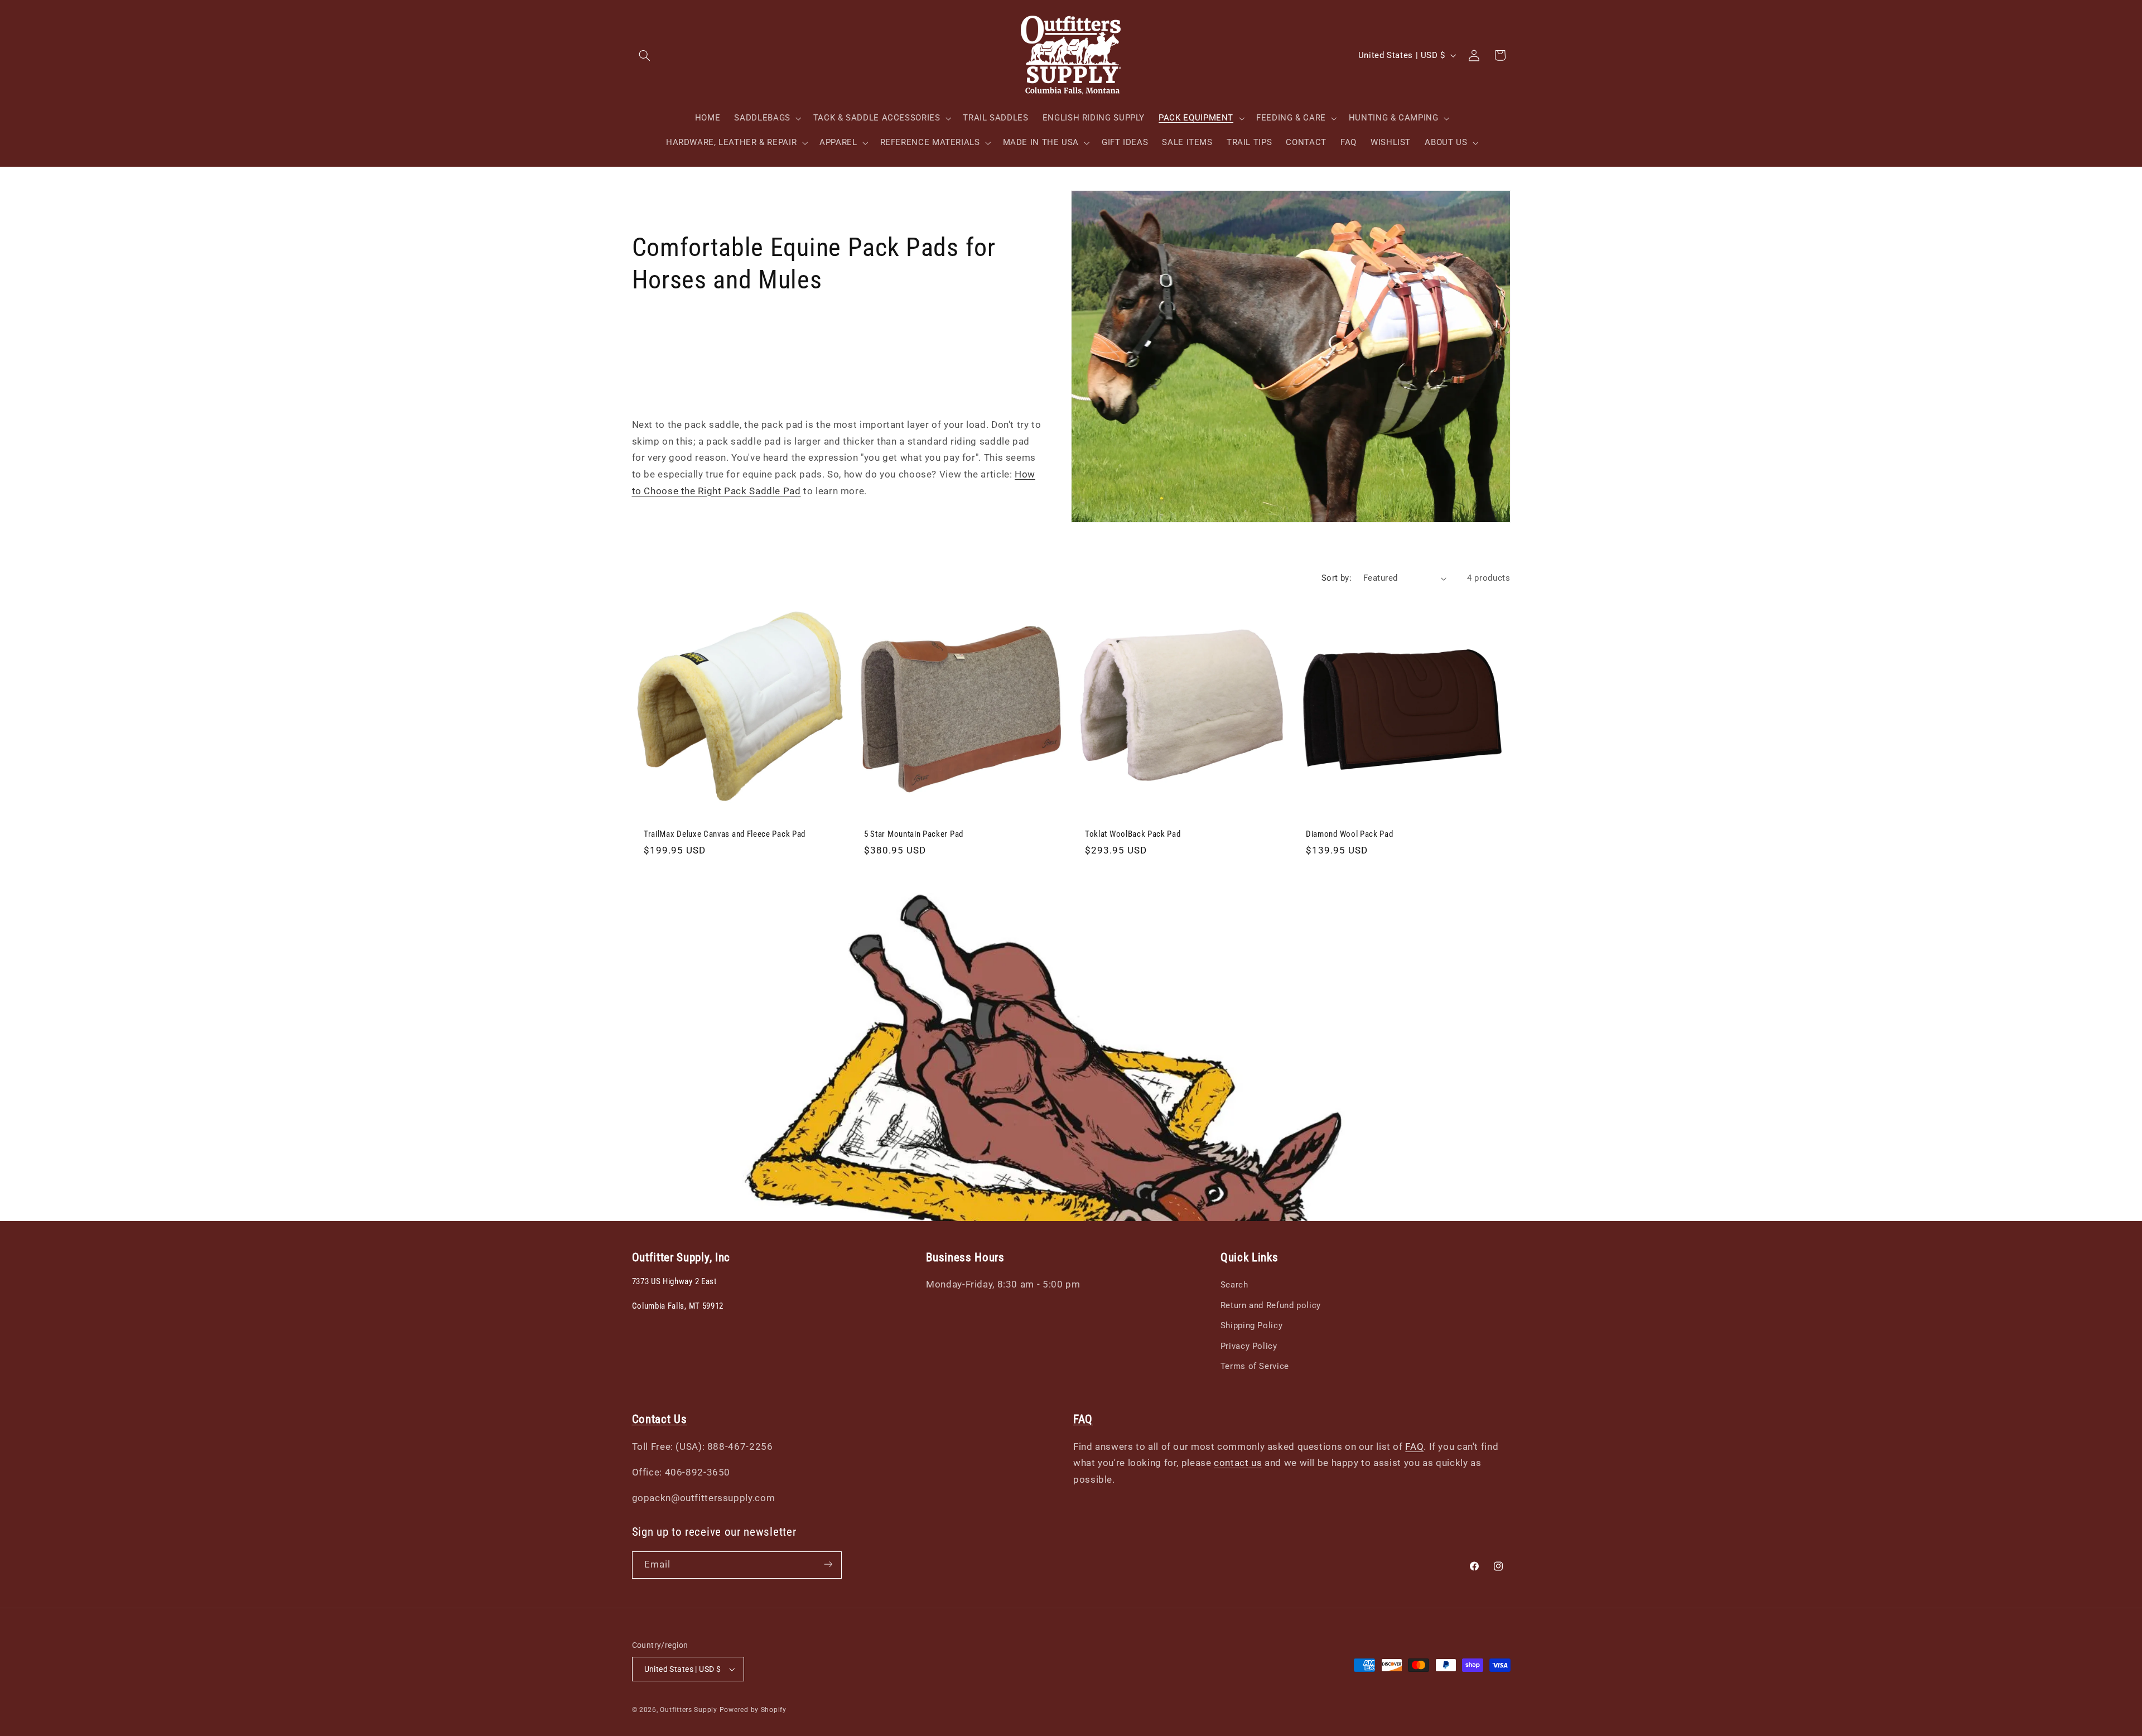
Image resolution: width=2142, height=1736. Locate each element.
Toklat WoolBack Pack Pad (1133, 834)
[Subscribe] (828, 1564)
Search (1234, 1285)
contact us (1238, 1463)
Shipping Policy (1251, 1325)
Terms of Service (1255, 1366)
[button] (645, 55)
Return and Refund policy (1271, 1305)
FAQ (1414, 1446)
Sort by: (1337, 578)
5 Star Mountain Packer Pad (914, 834)
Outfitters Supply (689, 1710)
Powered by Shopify (753, 1710)
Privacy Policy (1249, 1346)
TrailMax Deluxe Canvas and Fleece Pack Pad (725, 834)
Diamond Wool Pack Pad (1350, 834)
